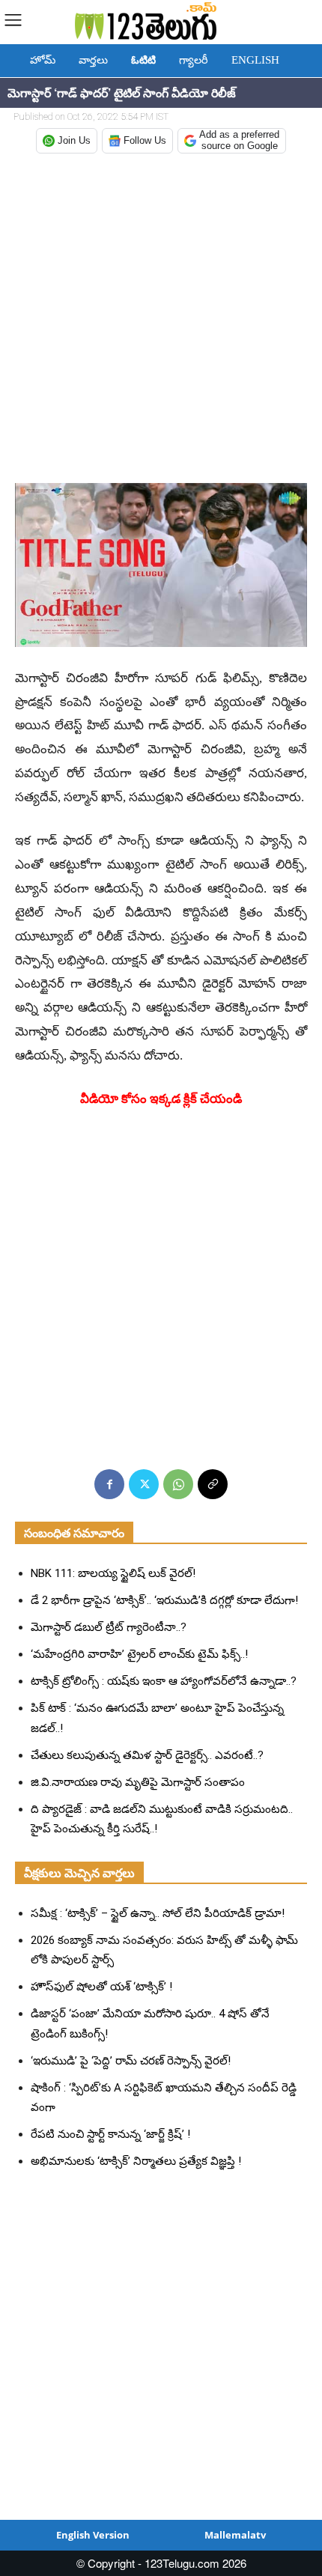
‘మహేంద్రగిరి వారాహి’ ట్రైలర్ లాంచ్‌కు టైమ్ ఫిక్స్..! (139, 1654)
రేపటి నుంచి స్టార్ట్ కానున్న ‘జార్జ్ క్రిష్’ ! (110, 2134)
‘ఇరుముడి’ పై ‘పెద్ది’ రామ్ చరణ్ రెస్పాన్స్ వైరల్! (131, 2061)
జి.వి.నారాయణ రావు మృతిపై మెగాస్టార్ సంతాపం (138, 1782)
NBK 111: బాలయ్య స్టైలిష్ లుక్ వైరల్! (113, 1573)
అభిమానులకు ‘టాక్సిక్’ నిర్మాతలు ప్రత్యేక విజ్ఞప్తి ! (136, 2161)
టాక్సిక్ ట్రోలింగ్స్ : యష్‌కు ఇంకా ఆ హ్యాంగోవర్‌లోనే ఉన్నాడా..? (164, 1681)
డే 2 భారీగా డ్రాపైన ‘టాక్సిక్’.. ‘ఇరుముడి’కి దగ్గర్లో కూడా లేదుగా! (164, 1600)
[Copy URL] (213, 1484)
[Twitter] (144, 1484)
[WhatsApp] (178, 1484)
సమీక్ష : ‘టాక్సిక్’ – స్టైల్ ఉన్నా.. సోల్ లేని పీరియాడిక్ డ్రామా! (158, 1913)
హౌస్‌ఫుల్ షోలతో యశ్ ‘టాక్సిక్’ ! (101, 1987)
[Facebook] (109, 1484)
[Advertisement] (161, 320)
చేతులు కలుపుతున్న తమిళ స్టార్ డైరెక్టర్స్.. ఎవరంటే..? (147, 1755)
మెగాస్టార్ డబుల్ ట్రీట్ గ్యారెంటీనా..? (109, 1627)
